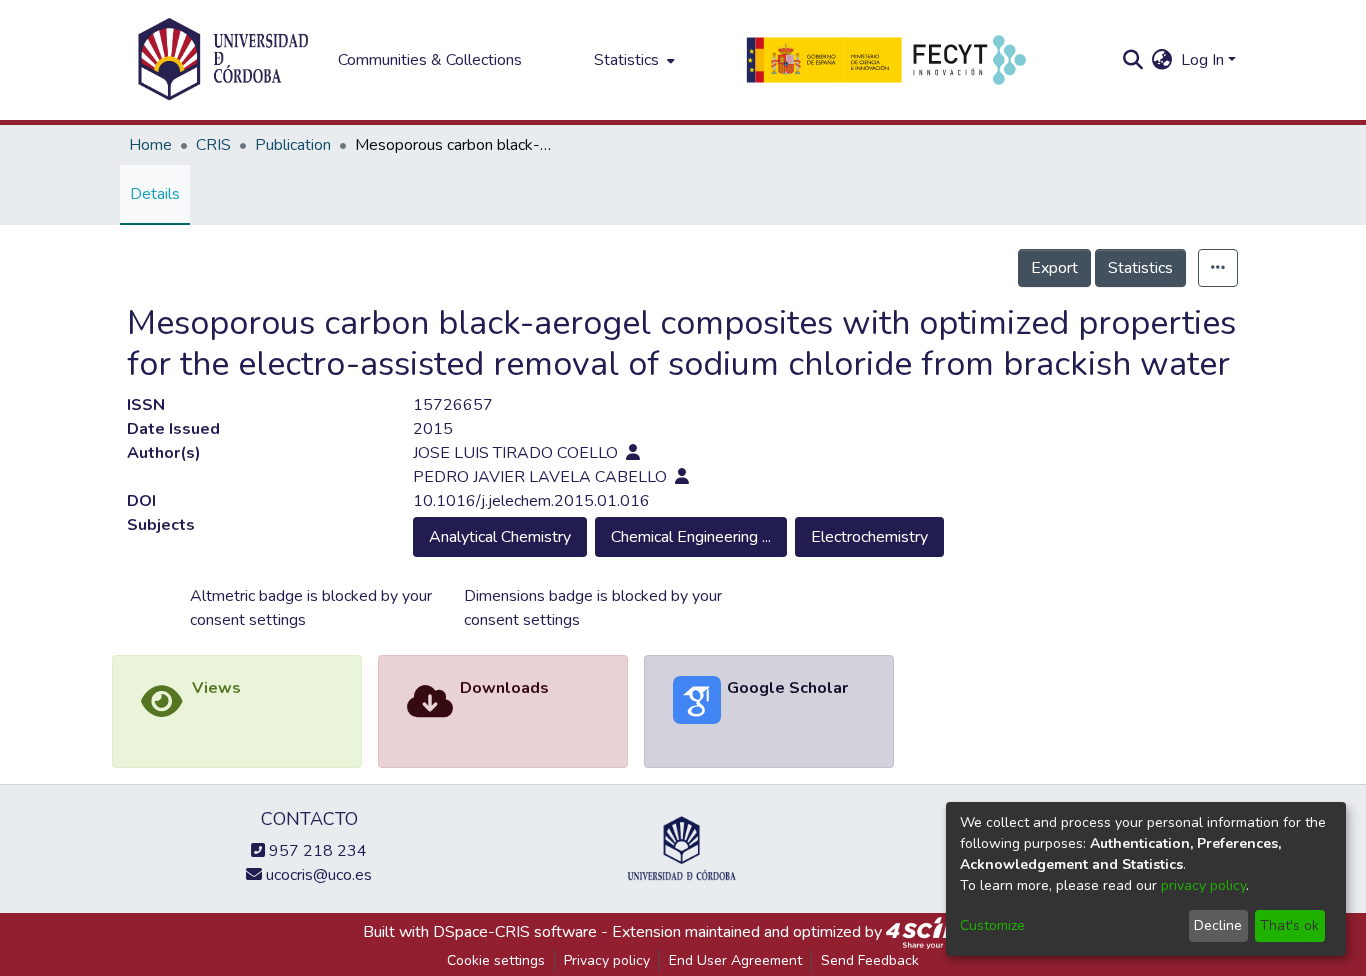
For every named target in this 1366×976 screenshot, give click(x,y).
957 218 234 (316, 851)
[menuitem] (632, 60)
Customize (992, 925)
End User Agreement (735, 960)
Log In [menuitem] (1202, 60)
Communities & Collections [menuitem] (430, 60)
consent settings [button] (248, 620)
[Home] (223, 60)
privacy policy (1203, 885)
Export (1054, 268)
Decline (1218, 925)
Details (155, 194)
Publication (293, 145)
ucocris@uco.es (317, 875)
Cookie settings (496, 960)
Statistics (1140, 268)
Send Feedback (870, 960)
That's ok (1289, 925)
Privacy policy (607, 960)
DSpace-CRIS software (515, 932)
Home (150, 145)
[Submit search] (1133, 60)
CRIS (213, 145)
